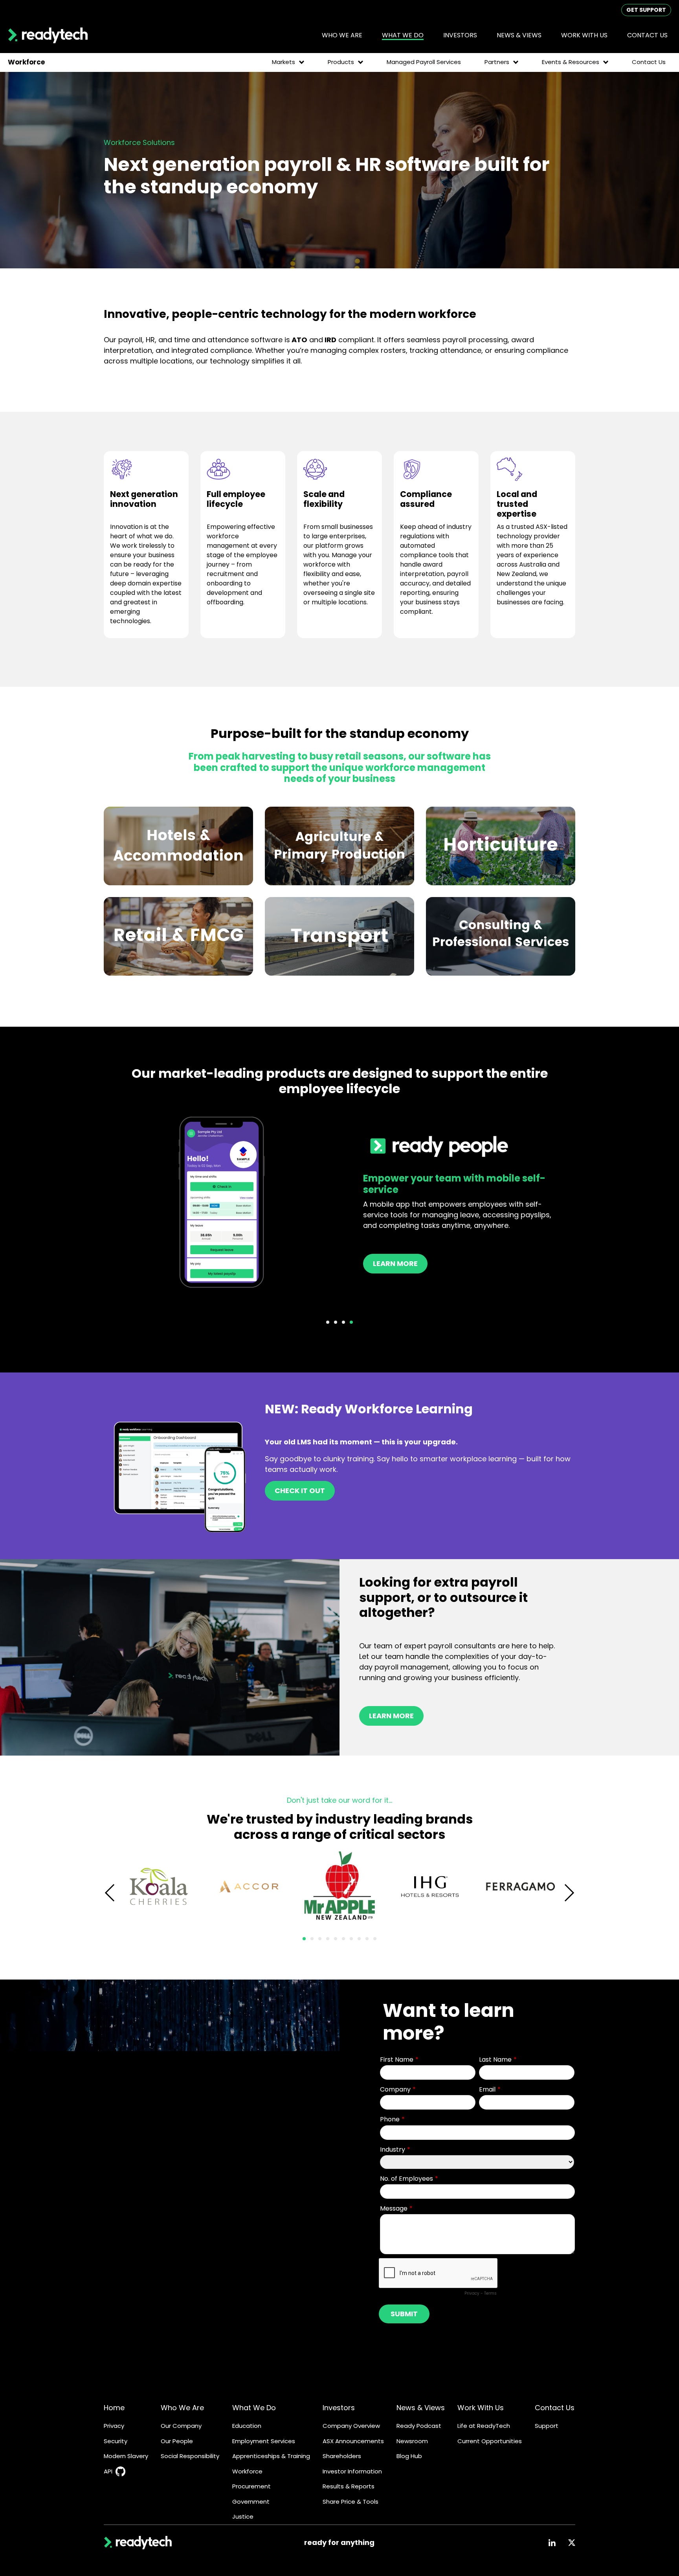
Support (547, 2426)
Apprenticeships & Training (271, 2456)
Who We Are (182, 2408)
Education (247, 2426)
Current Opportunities (490, 2441)
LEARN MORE (391, 1716)
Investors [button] (460, 35)
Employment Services (264, 2441)
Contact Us (647, 35)
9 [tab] (367, 1939)
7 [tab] (351, 1939)
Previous (110, 1893)
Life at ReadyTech (484, 2426)
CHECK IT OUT (300, 1491)
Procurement (251, 2486)
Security (116, 2441)
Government (251, 2502)
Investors (339, 2408)
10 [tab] (375, 1939)
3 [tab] (343, 1322)
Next (569, 1893)
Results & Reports (349, 2486)
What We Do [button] (403, 35)
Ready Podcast (419, 2426)
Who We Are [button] (342, 35)
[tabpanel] (339, 1203)
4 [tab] (351, 1322)
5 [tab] (336, 1939)
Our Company (181, 2426)
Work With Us (481, 2408)
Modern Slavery (126, 2456)
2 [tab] (336, 1322)
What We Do (254, 2408)
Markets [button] (284, 62)
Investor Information (352, 2471)
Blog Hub (409, 2456)
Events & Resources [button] (571, 62)
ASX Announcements (353, 2441)
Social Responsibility (190, 2456)
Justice (243, 2516)
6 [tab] (343, 1939)
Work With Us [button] (584, 35)
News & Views (421, 2408)
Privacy (114, 2426)
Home (114, 2408)
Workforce (247, 2471)
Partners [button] (497, 62)
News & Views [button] (519, 35)
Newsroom (412, 2441)
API (108, 2471)
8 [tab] (359, 1939)
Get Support (646, 10)
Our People (177, 2441)
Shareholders (342, 2456)
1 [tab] (328, 1322)
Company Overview (351, 2426)
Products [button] (341, 62)
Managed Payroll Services (424, 62)
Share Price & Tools (351, 2502)
